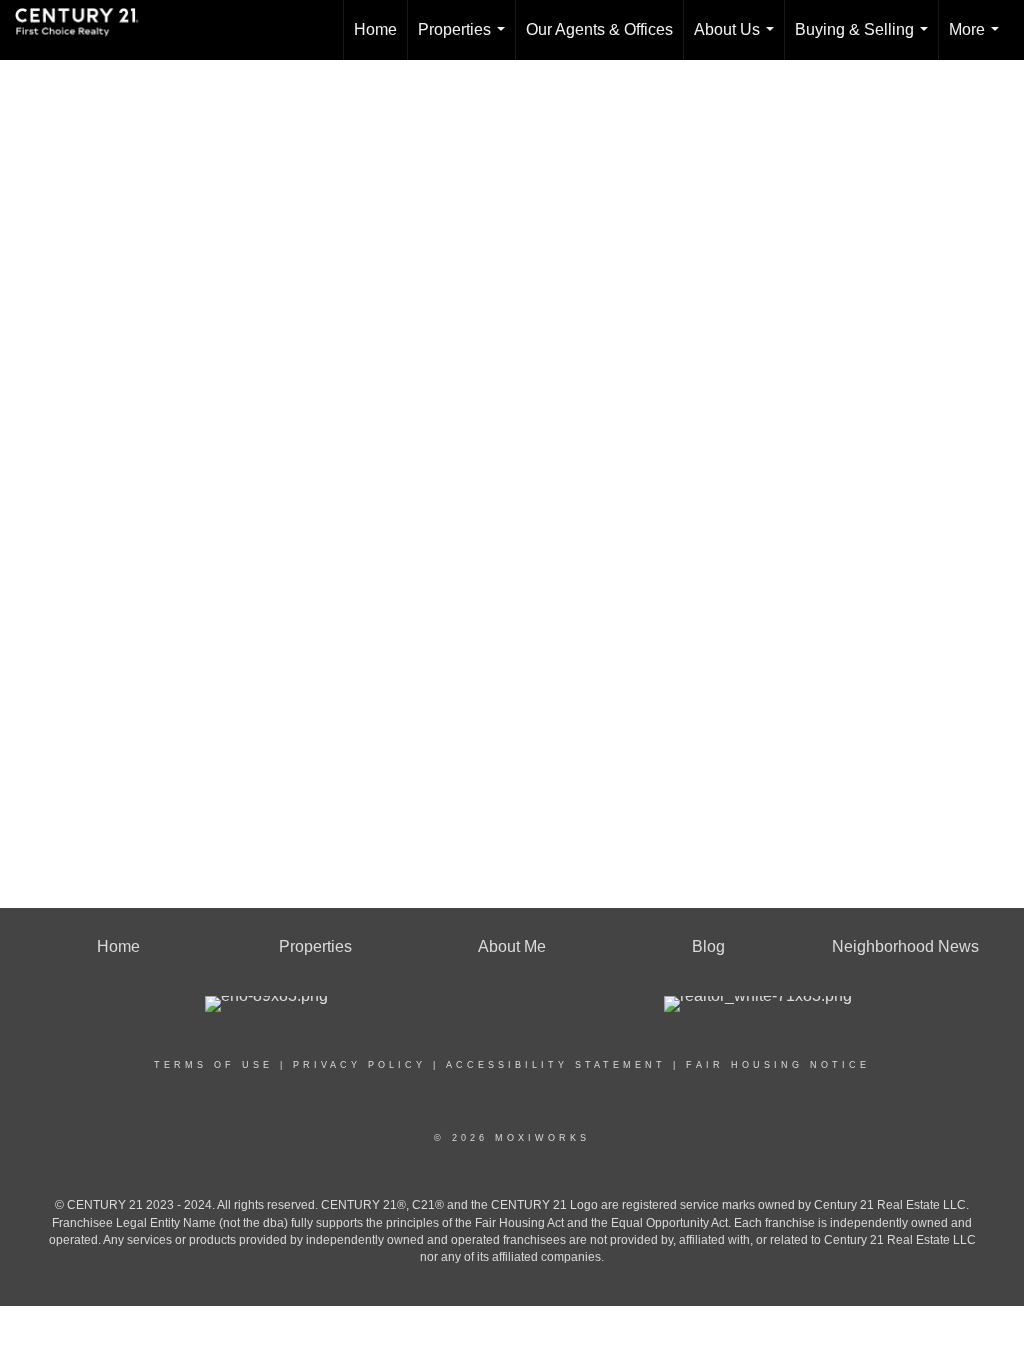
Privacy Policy (359, 1065)
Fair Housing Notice (778, 1065)
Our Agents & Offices (599, 29)
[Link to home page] (87, 30)
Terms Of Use (213, 1065)
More (978, 40)
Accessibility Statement (556, 1065)
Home (375, 29)
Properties (465, 40)
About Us (738, 40)
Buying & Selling (865, 40)
